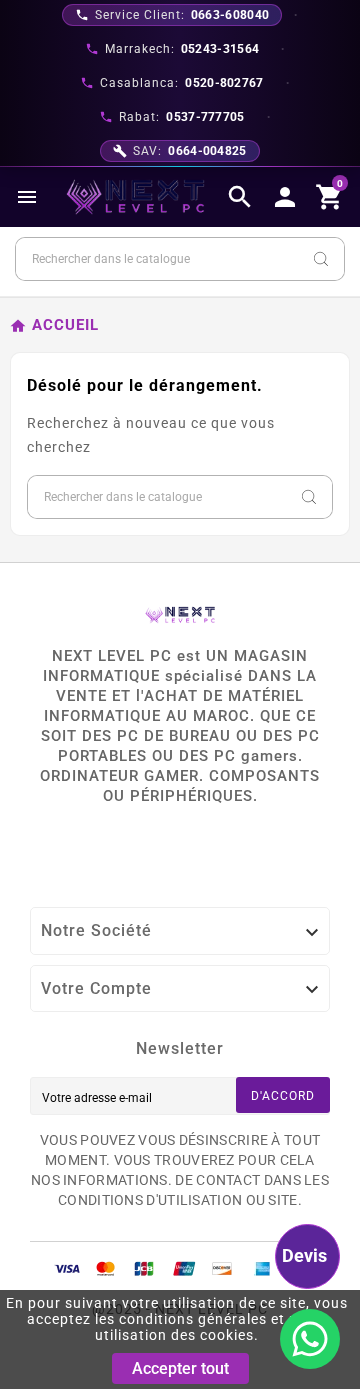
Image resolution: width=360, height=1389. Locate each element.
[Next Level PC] (136, 197)
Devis (304, 1255)
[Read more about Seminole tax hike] (310, 1339)
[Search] (321, 259)
